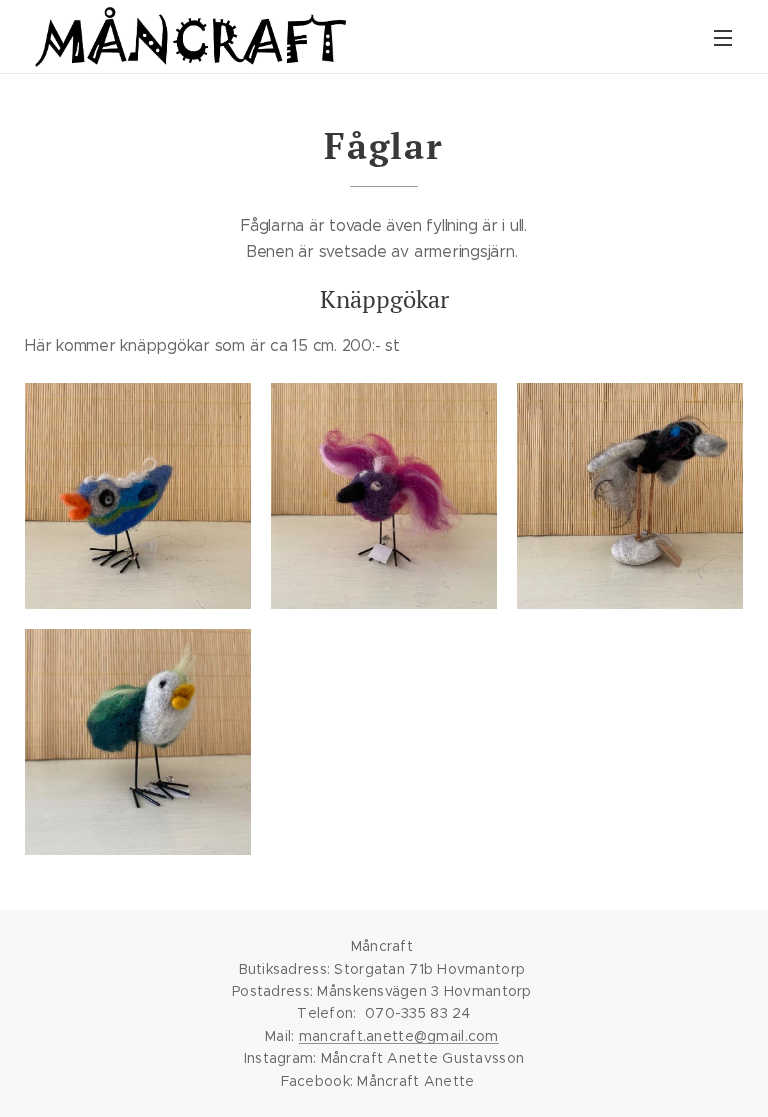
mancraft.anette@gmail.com (399, 1036)
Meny (723, 37)
